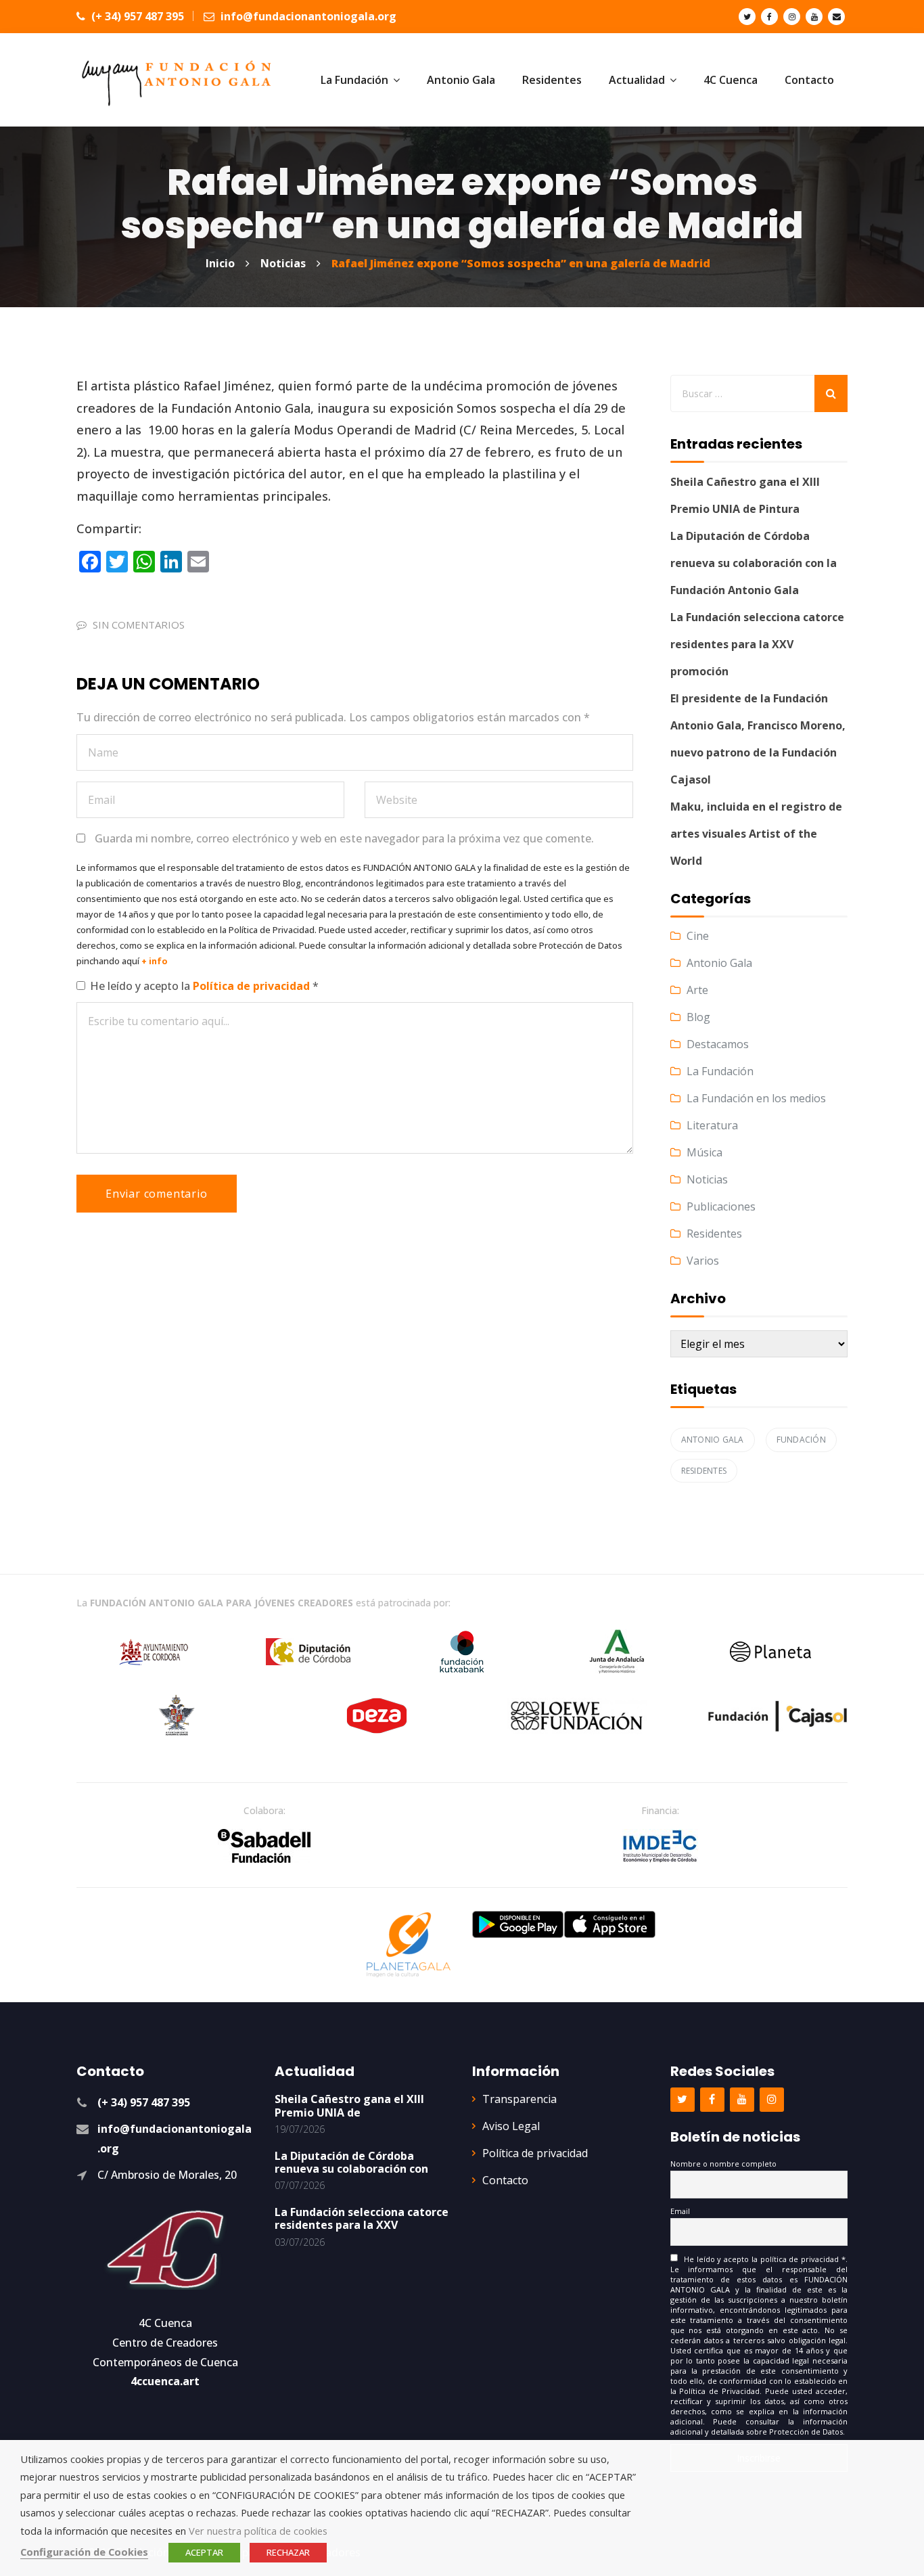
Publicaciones (721, 1206)
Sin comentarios (139, 625)
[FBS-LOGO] (264, 1846)
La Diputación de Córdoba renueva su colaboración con (351, 2162)
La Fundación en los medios (756, 1098)
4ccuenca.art (165, 2381)
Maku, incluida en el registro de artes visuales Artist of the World (756, 834)
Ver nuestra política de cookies (258, 2531)
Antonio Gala (719, 963)
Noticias (707, 1179)
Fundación (801, 1440)
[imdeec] (660, 1846)
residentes (704, 1471)
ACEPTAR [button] (204, 2552)
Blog (698, 1017)
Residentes (714, 1234)
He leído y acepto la (204, 986)
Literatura (712, 1125)
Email (680, 2211)
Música (704, 1152)
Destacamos (718, 1044)
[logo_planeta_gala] (409, 1945)
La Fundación (720, 1071)
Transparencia (519, 2099)
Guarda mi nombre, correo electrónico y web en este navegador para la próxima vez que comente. (344, 838)
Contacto (505, 2180)
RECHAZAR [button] (288, 2552)
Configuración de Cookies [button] (84, 2552)
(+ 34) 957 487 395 (136, 16)
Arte (697, 990)
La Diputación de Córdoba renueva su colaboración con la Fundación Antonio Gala (754, 563)
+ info (155, 961)
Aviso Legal (511, 2126)
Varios (703, 1261)
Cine (698, 936)
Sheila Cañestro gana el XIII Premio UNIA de (349, 2105)
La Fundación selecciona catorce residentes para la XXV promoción (757, 644)
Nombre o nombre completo (723, 2164)
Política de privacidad (253, 986)
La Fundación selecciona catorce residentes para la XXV (362, 2218)
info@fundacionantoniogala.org (307, 16)
